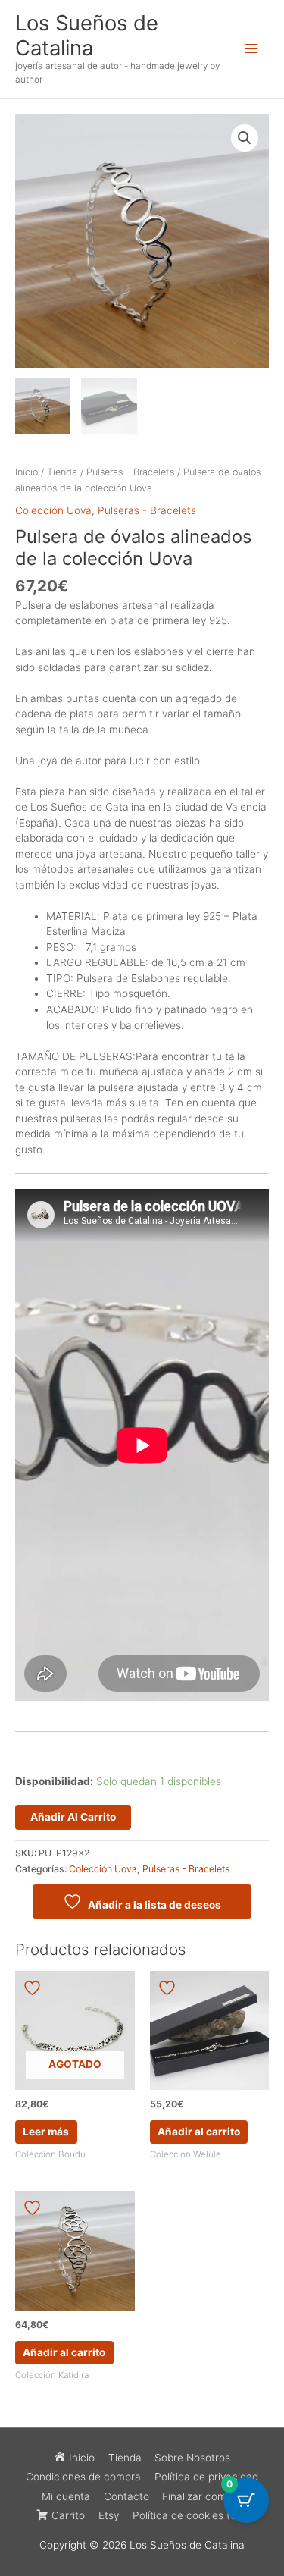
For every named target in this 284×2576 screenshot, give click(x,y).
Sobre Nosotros (192, 2458)
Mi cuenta (66, 2496)
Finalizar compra (202, 2496)
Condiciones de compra (83, 2477)
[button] (245, 138)
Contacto (126, 2496)
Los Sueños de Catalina (87, 35)
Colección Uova (53, 510)
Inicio (27, 472)
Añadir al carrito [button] (199, 2132)
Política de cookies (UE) (190, 2515)
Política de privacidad (206, 2477)
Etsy (109, 2515)
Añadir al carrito (73, 1817)
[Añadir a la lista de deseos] (34, 1988)
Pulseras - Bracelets (130, 472)
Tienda (62, 472)
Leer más (46, 2132)
